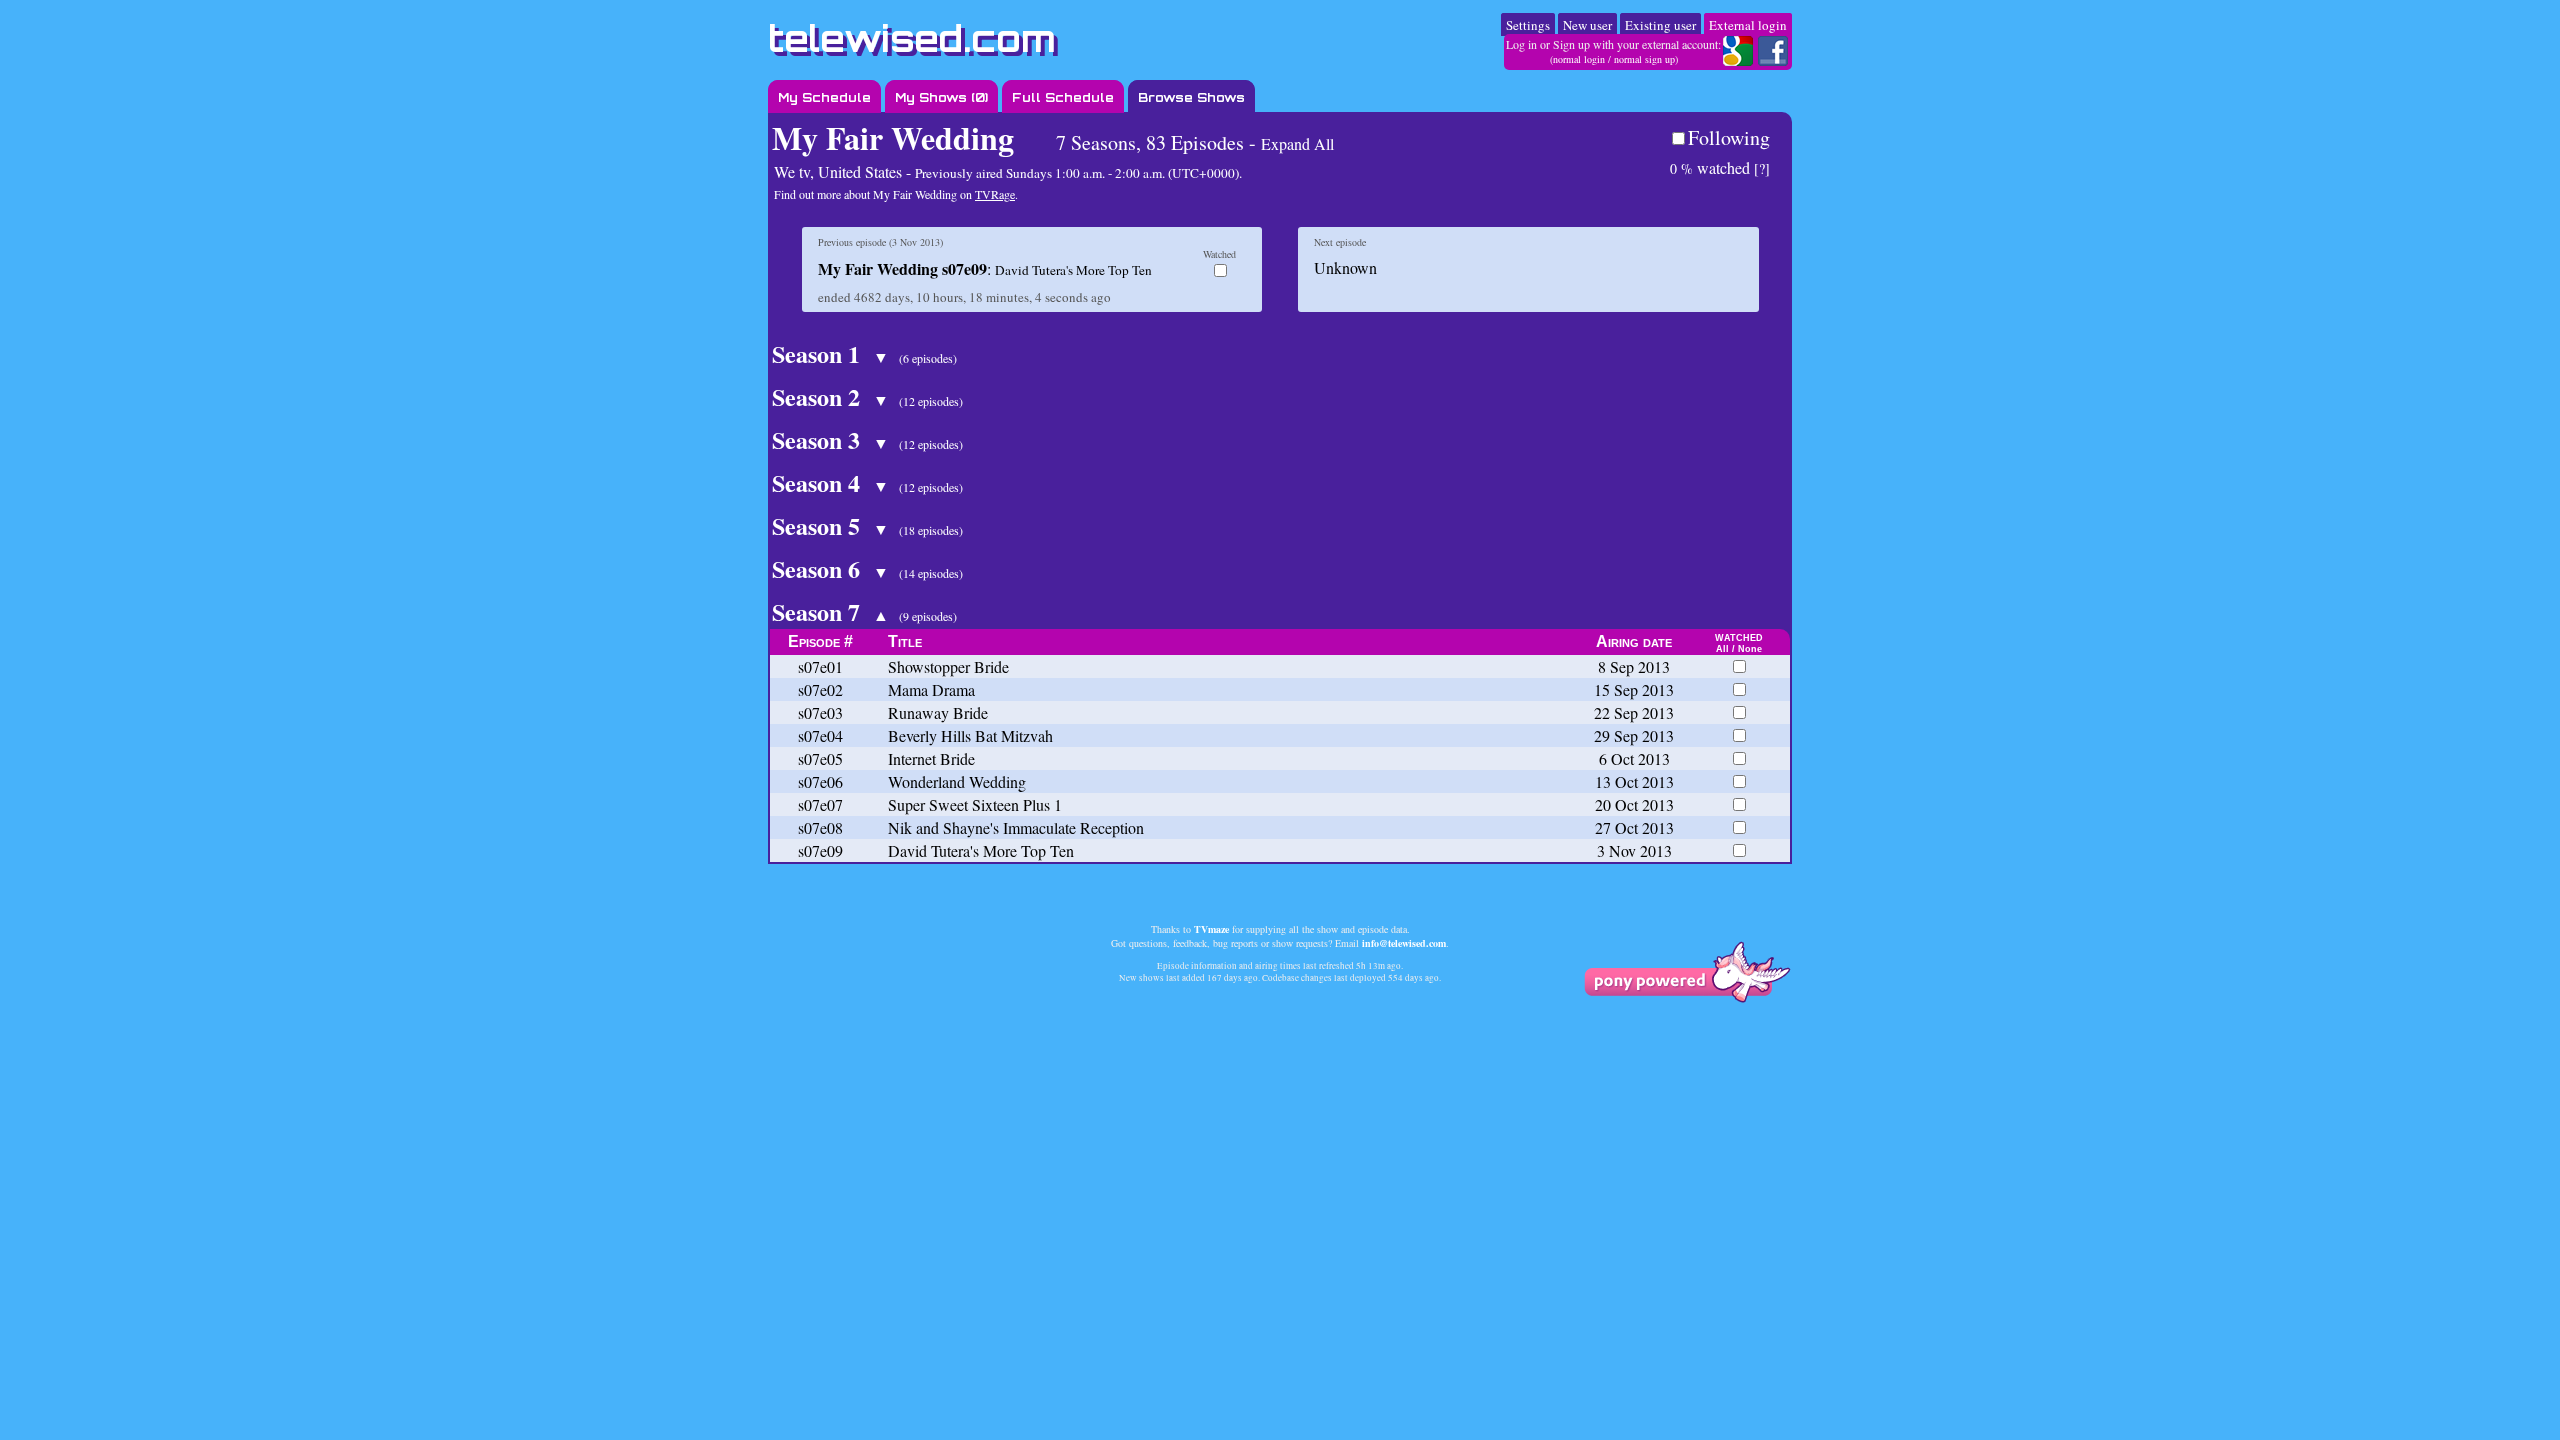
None (1750, 649)
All (1722, 649)
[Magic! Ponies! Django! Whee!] (1687, 997)
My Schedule (824, 97)
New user (1587, 25)
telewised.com (912, 38)
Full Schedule (1063, 97)
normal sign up (1644, 59)
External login (1748, 25)
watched (1710, 167)
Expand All (1297, 143)
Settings (1528, 25)
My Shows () (941, 97)
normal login (1579, 59)
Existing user (1660, 25)
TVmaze (1211, 929)
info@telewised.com (1404, 943)
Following (1729, 137)
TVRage (995, 194)
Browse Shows (1191, 97)
